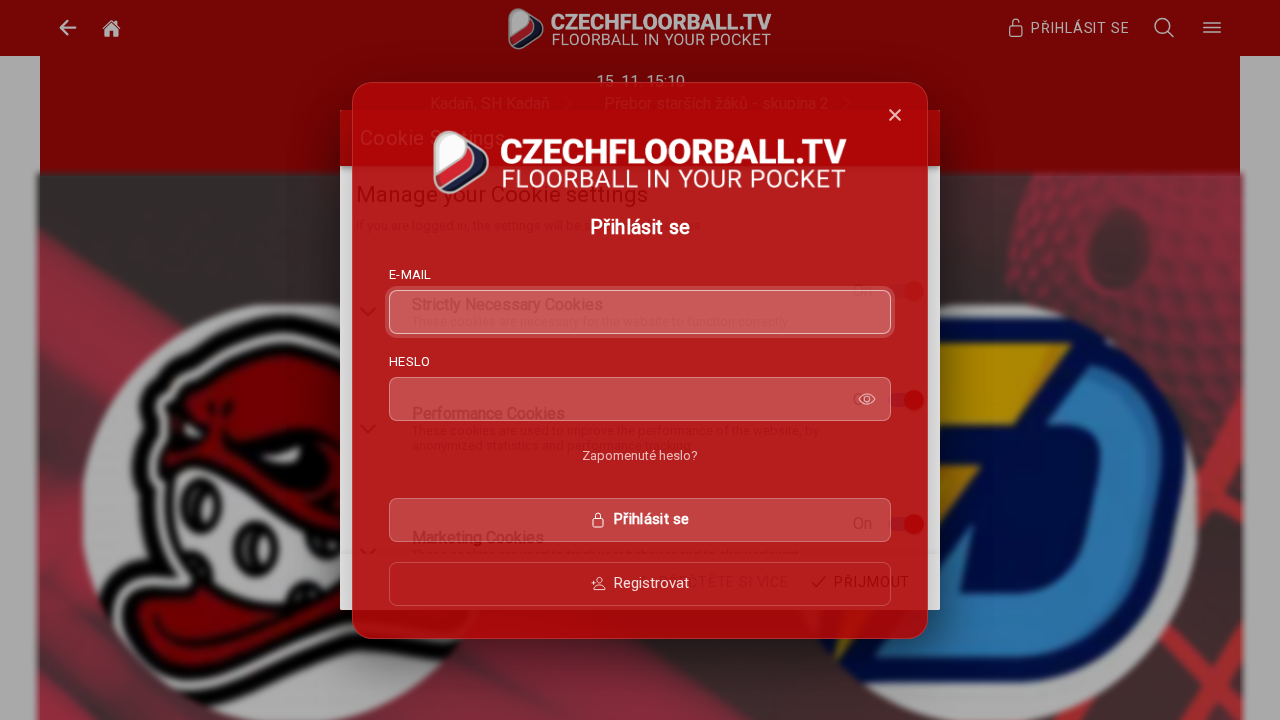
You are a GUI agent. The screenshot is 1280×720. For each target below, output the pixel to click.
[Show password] (867, 399)
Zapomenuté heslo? (640, 455)
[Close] (895, 115)
